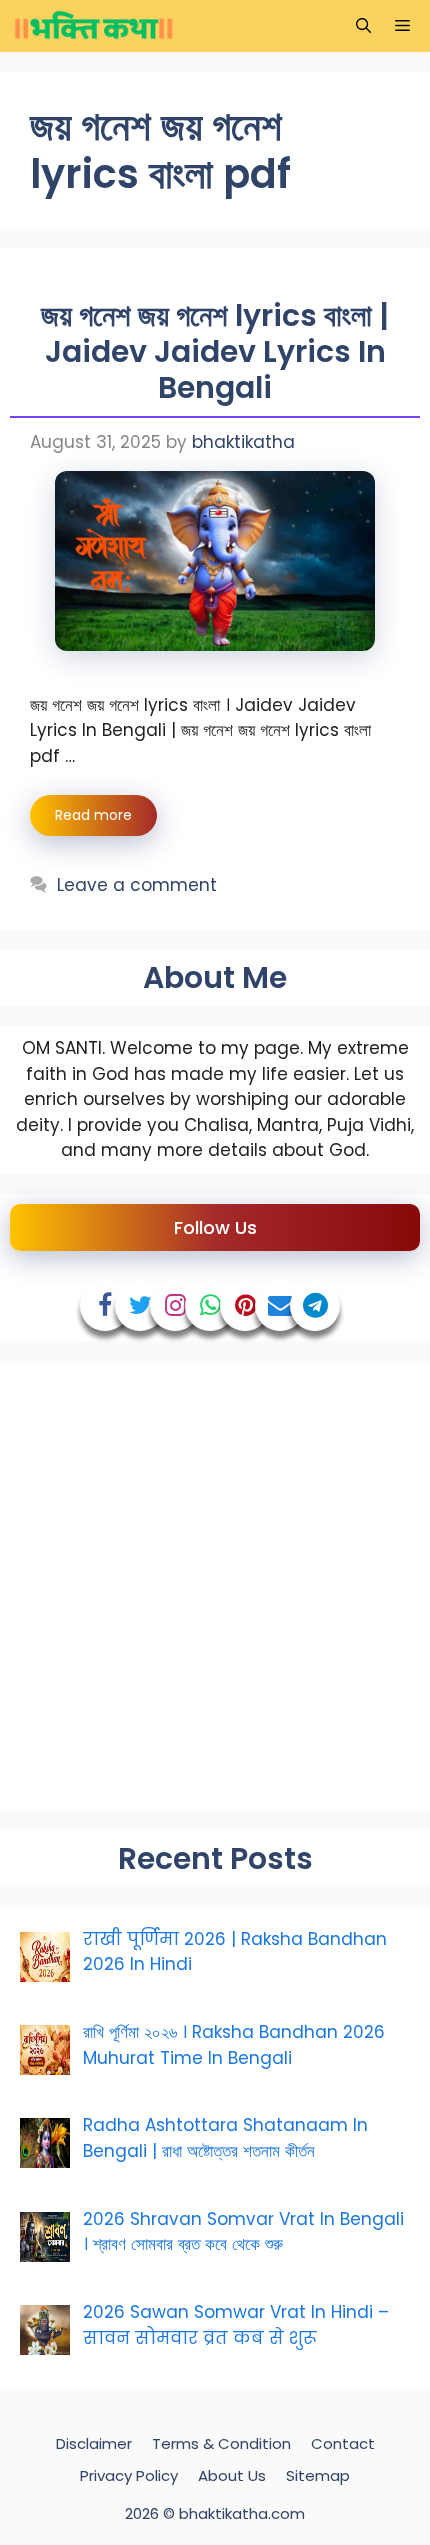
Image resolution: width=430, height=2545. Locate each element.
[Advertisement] (215, 1586)
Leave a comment (137, 885)
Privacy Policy (129, 2475)
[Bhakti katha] (94, 26)
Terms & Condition (221, 2443)
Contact (343, 2443)
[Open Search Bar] (363, 26)
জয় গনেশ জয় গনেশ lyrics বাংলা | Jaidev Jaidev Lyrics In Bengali (215, 351)
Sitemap (318, 2475)
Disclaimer (94, 2443)
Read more (93, 815)
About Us (232, 2475)
